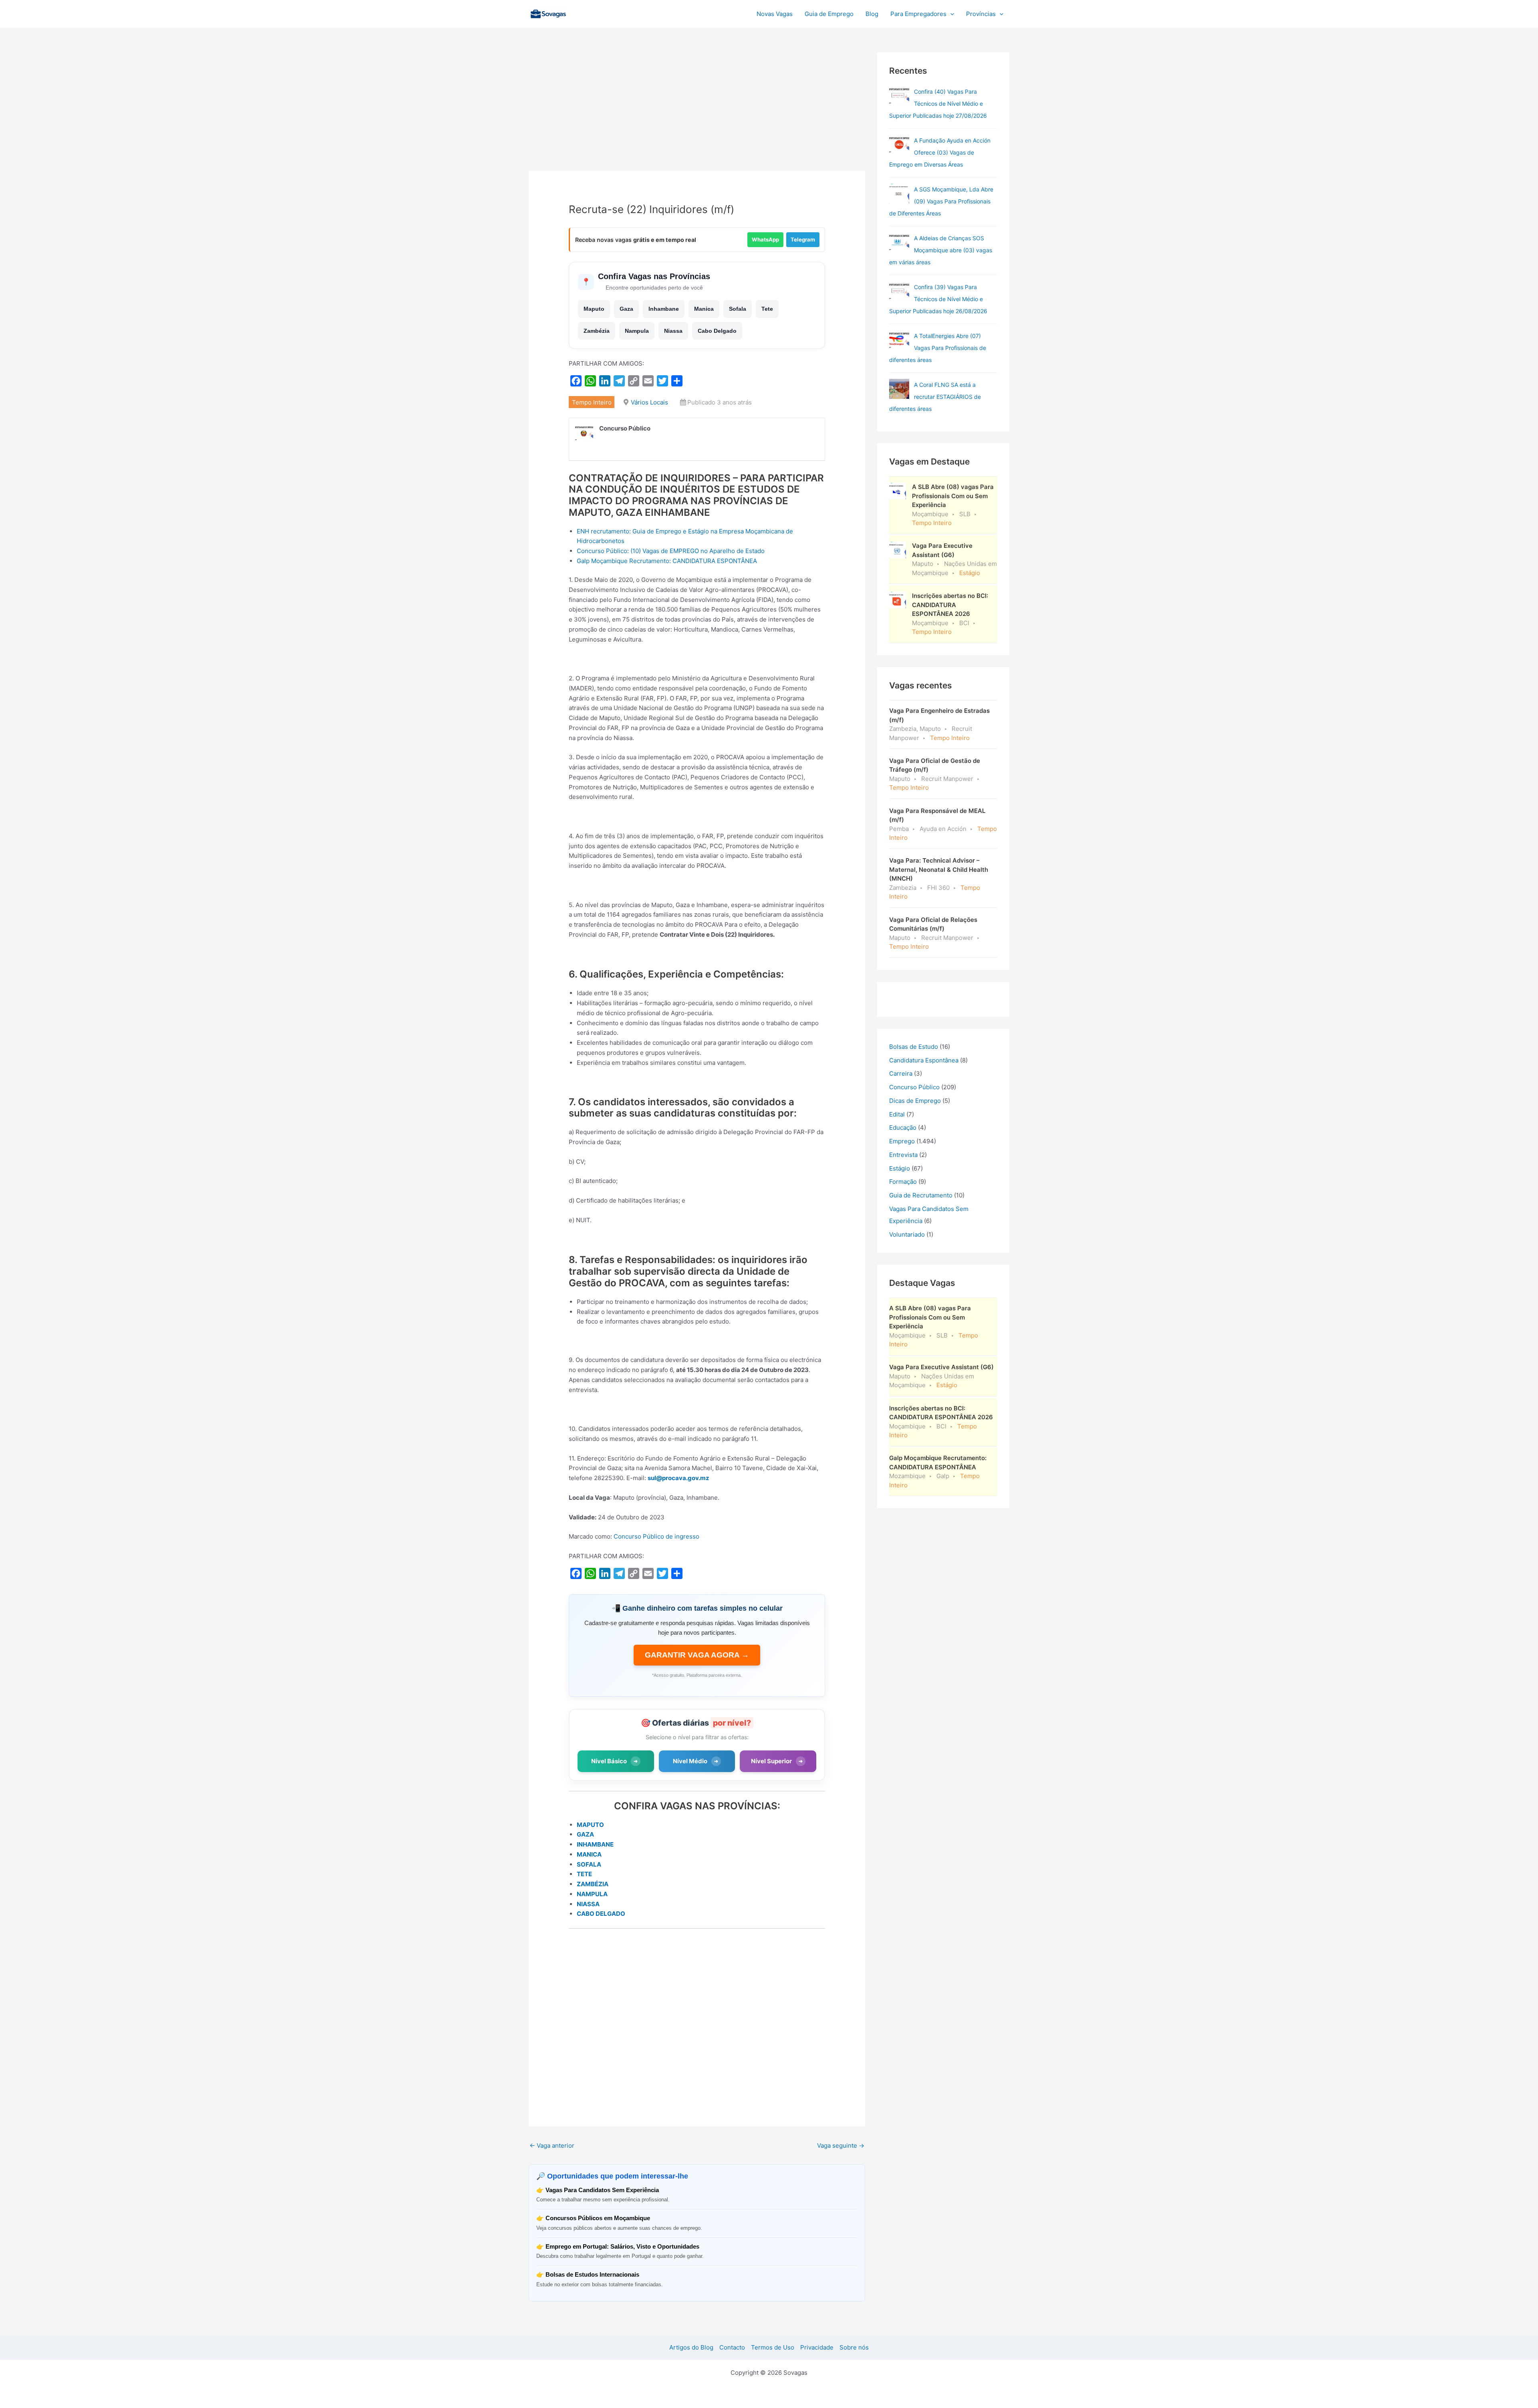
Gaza (626, 309)
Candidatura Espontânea (924, 1060)
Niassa (673, 331)
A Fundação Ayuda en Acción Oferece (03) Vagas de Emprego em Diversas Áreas (940, 152)
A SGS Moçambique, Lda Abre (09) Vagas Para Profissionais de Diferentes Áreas (941, 201)
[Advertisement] (697, 112)
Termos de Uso (773, 2347)
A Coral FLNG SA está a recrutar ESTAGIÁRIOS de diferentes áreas (935, 397)
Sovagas (591, 13)
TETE (584, 1874)
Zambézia (597, 331)
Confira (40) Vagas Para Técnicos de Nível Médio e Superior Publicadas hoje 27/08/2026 (938, 104)
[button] (950, 14)
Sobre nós (854, 2347)
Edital (897, 1114)
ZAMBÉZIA (593, 1884)
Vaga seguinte (841, 2145)
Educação (903, 1128)
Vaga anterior (552, 2145)
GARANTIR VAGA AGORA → (697, 1655)
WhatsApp (765, 239)
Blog (872, 14)
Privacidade (817, 2347)
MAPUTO (590, 1825)
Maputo (594, 309)
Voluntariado (907, 1234)
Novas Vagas (775, 14)
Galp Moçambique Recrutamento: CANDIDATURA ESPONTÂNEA (667, 561)
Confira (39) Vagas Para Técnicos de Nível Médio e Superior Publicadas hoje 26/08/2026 (938, 299)
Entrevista (903, 1155)
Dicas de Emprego (915, 1101)
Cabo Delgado (717, 331)
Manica (704, 309)
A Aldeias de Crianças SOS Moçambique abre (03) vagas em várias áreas (941, 250)
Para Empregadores (918, 14)
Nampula (637, 331)
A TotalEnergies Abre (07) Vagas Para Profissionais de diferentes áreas (938, 348)
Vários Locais (649, 402)
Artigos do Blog (691, 2347)
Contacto (732, 2347)
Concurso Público (914, 1087)
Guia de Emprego (829, 14)
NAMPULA (592, 1894)
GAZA (585, 1834)
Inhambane (664, 309)
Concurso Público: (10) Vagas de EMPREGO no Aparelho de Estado (671, 551)
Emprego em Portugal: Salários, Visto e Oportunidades (622, 2246)
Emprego (902, 1141)
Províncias (981, 14)
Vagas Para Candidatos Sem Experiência (602, 2190)
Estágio (900, 1168)
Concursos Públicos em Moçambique (598, 2218)
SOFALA (589, 1864)
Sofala (738, 309)
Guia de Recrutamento (921, 1195)
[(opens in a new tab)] (899, 96)
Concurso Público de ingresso (656, 1536)
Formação (903, 1182)
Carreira (901, 1073)
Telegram (803, 239)
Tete (767, 309)
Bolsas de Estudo (914, 1047)
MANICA (589, 1854)
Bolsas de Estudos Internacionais (592, 2274)
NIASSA (588, 1904)
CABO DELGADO (601, 1914)
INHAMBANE (595, 1844)
